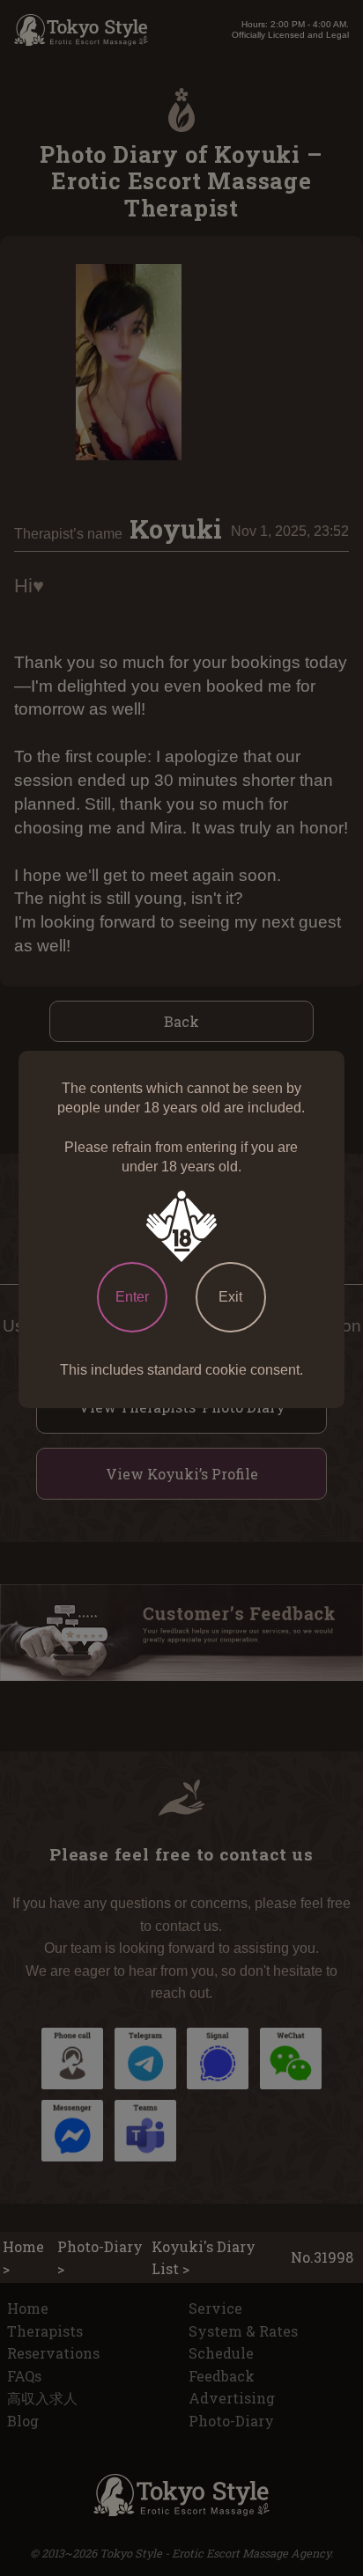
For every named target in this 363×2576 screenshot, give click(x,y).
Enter (132, 1297)
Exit (230, 1297)
